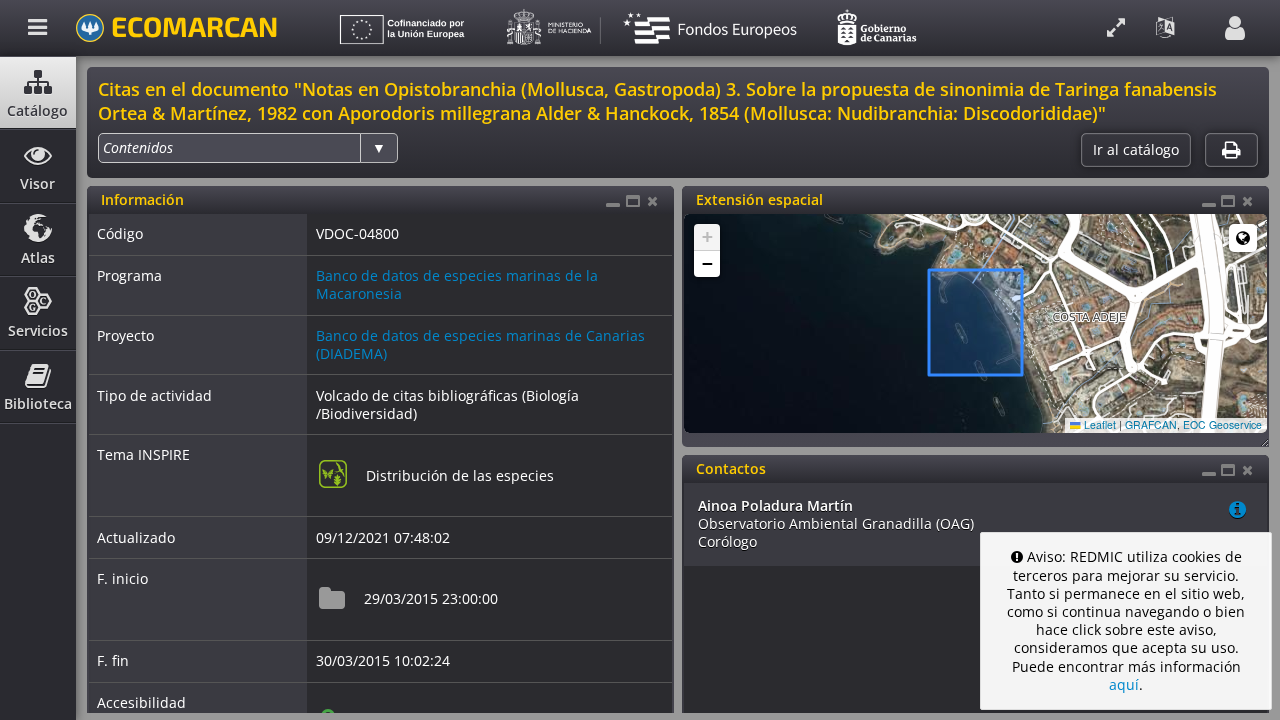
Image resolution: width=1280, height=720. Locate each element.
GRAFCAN (1151, 424)
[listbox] (248, 148)
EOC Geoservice (1222, 424)
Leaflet (1098, 424)
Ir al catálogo (1136, 150)
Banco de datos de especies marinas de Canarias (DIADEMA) (480, 344)
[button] (707, 237)
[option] (138, 147)
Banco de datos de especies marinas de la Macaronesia (457, 284)
